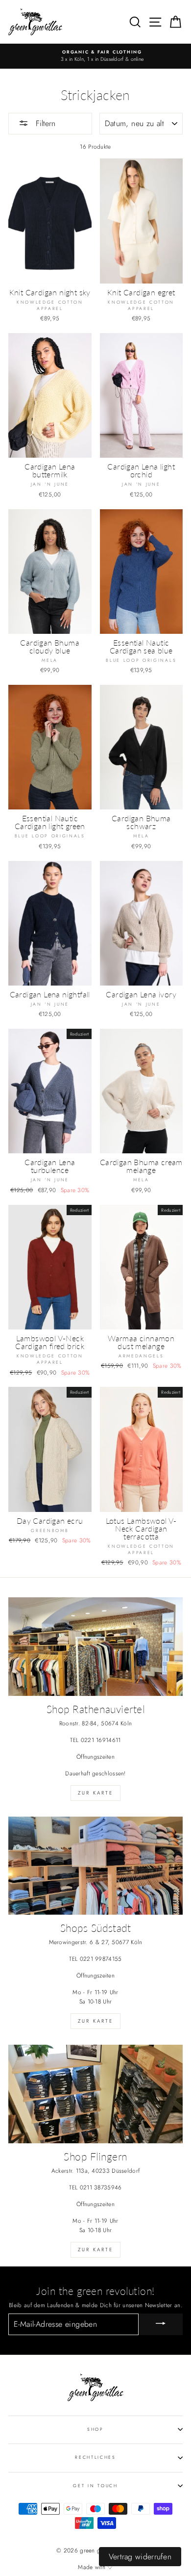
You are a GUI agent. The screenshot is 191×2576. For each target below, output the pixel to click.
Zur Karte (95, 1793)
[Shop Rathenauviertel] (95, 1646)
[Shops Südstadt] (95, 1866)
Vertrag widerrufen (140, 2557)
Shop (95, 2429)
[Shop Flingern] (95, 2094)
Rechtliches (95, 2457)
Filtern (44, 123)
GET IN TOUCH (95, 2485)
